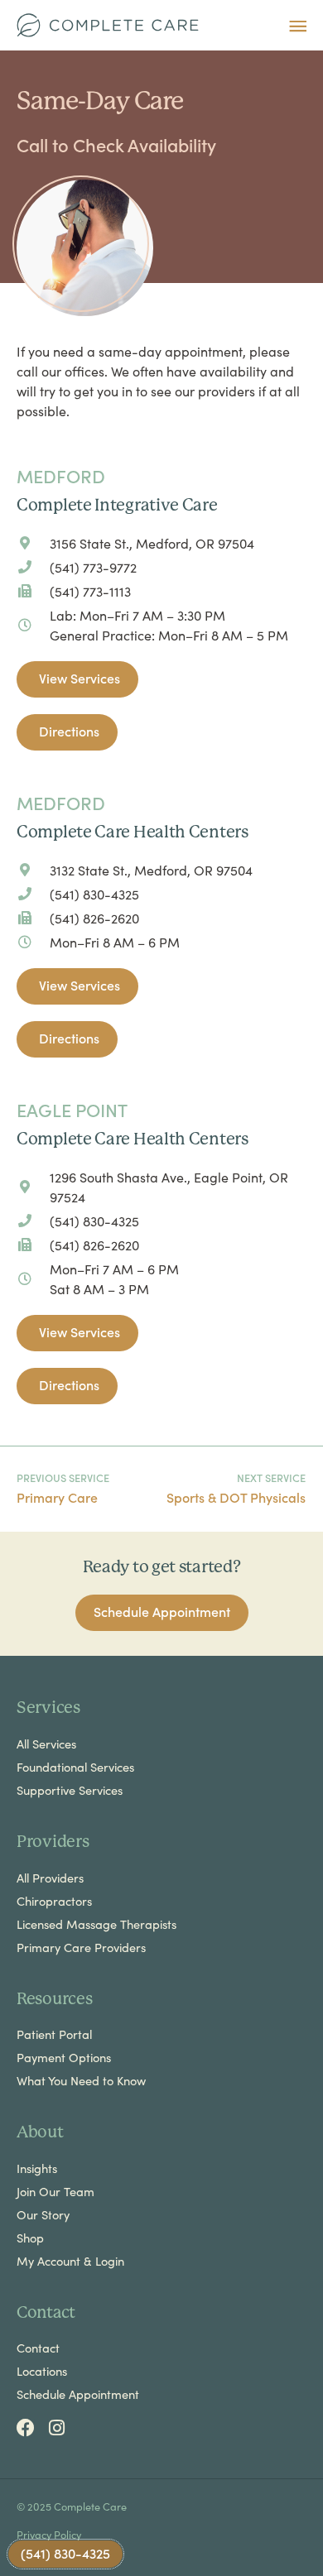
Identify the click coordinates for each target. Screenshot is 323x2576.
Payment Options (64, 2057)
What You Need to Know (81, 2080)
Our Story (43, 2214)
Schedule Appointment (78, 2394)
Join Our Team (55, 2191)
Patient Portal (54, 2034)
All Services (46, 1744)
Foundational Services (75, 1767)
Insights (37, 2168)
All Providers (50, 1878)
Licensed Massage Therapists (96, 1924)
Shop (30, 2238)
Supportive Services (70, 1790)
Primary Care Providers (81, 1947)
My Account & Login (70, 2261)
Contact (38, 2348)
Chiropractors (54, 1901)
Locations (42, 2371)
